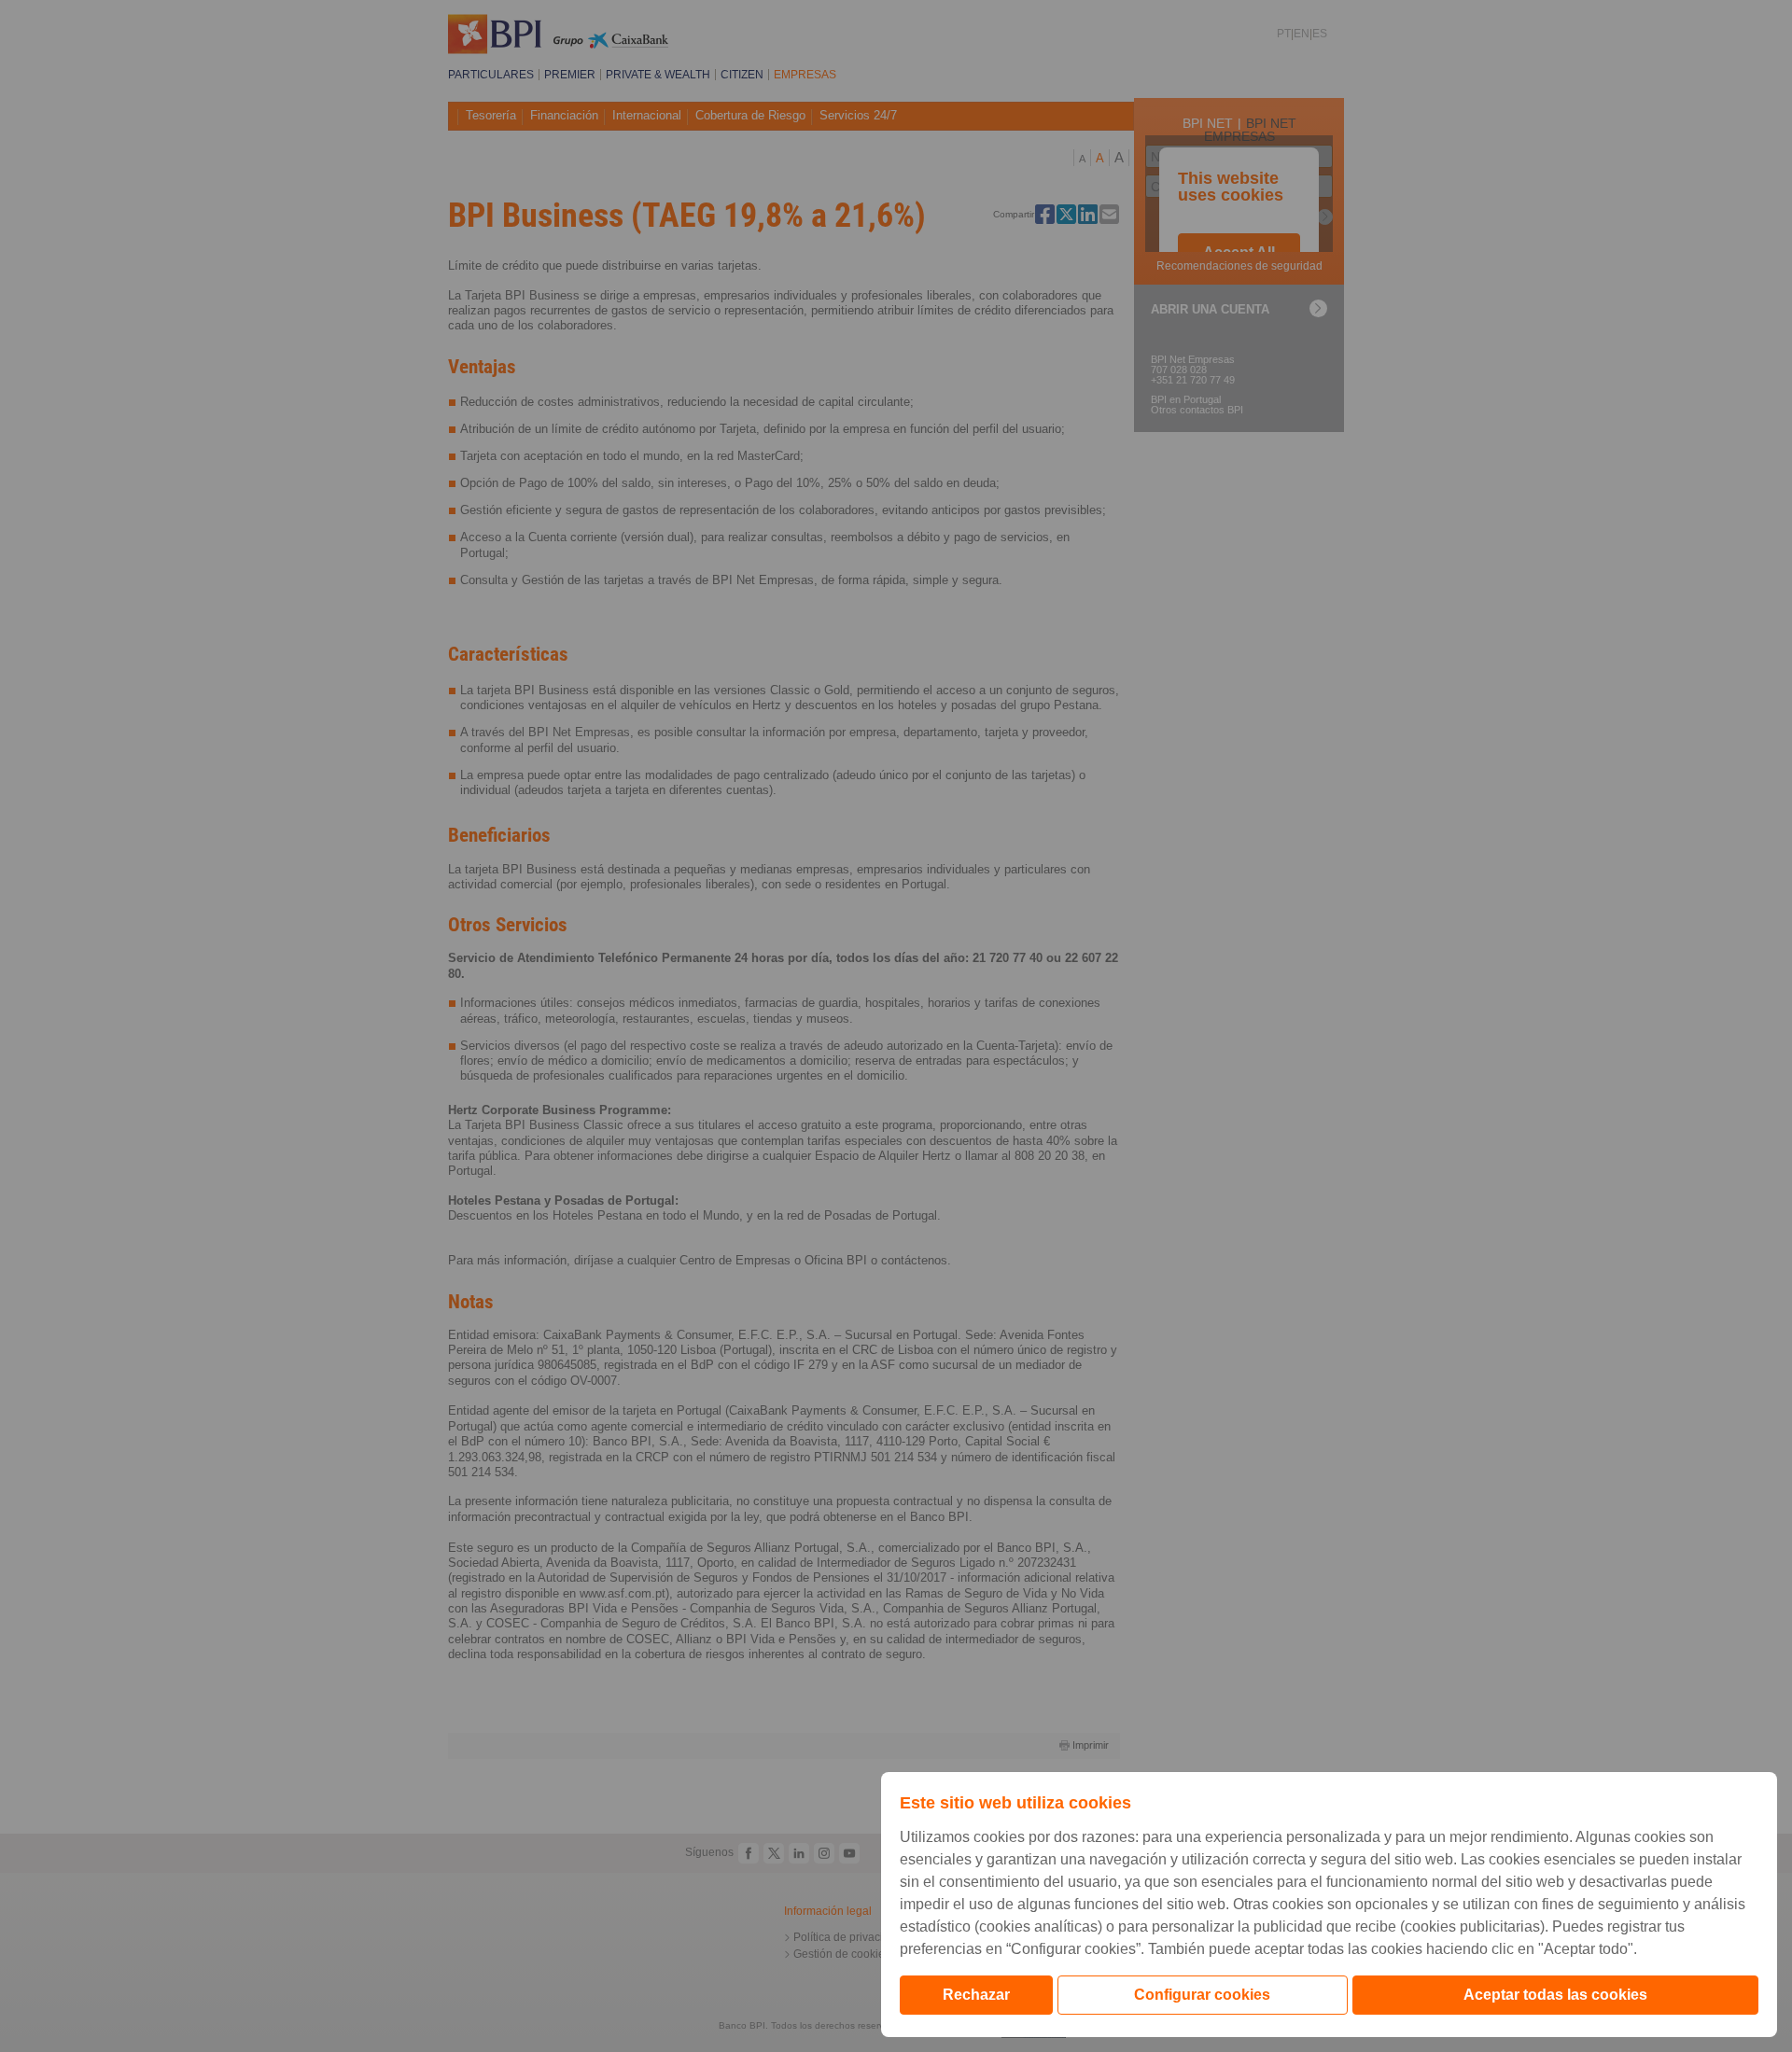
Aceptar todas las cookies (1555, 1995)
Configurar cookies (1202, 1995)
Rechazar (976, 1995)
